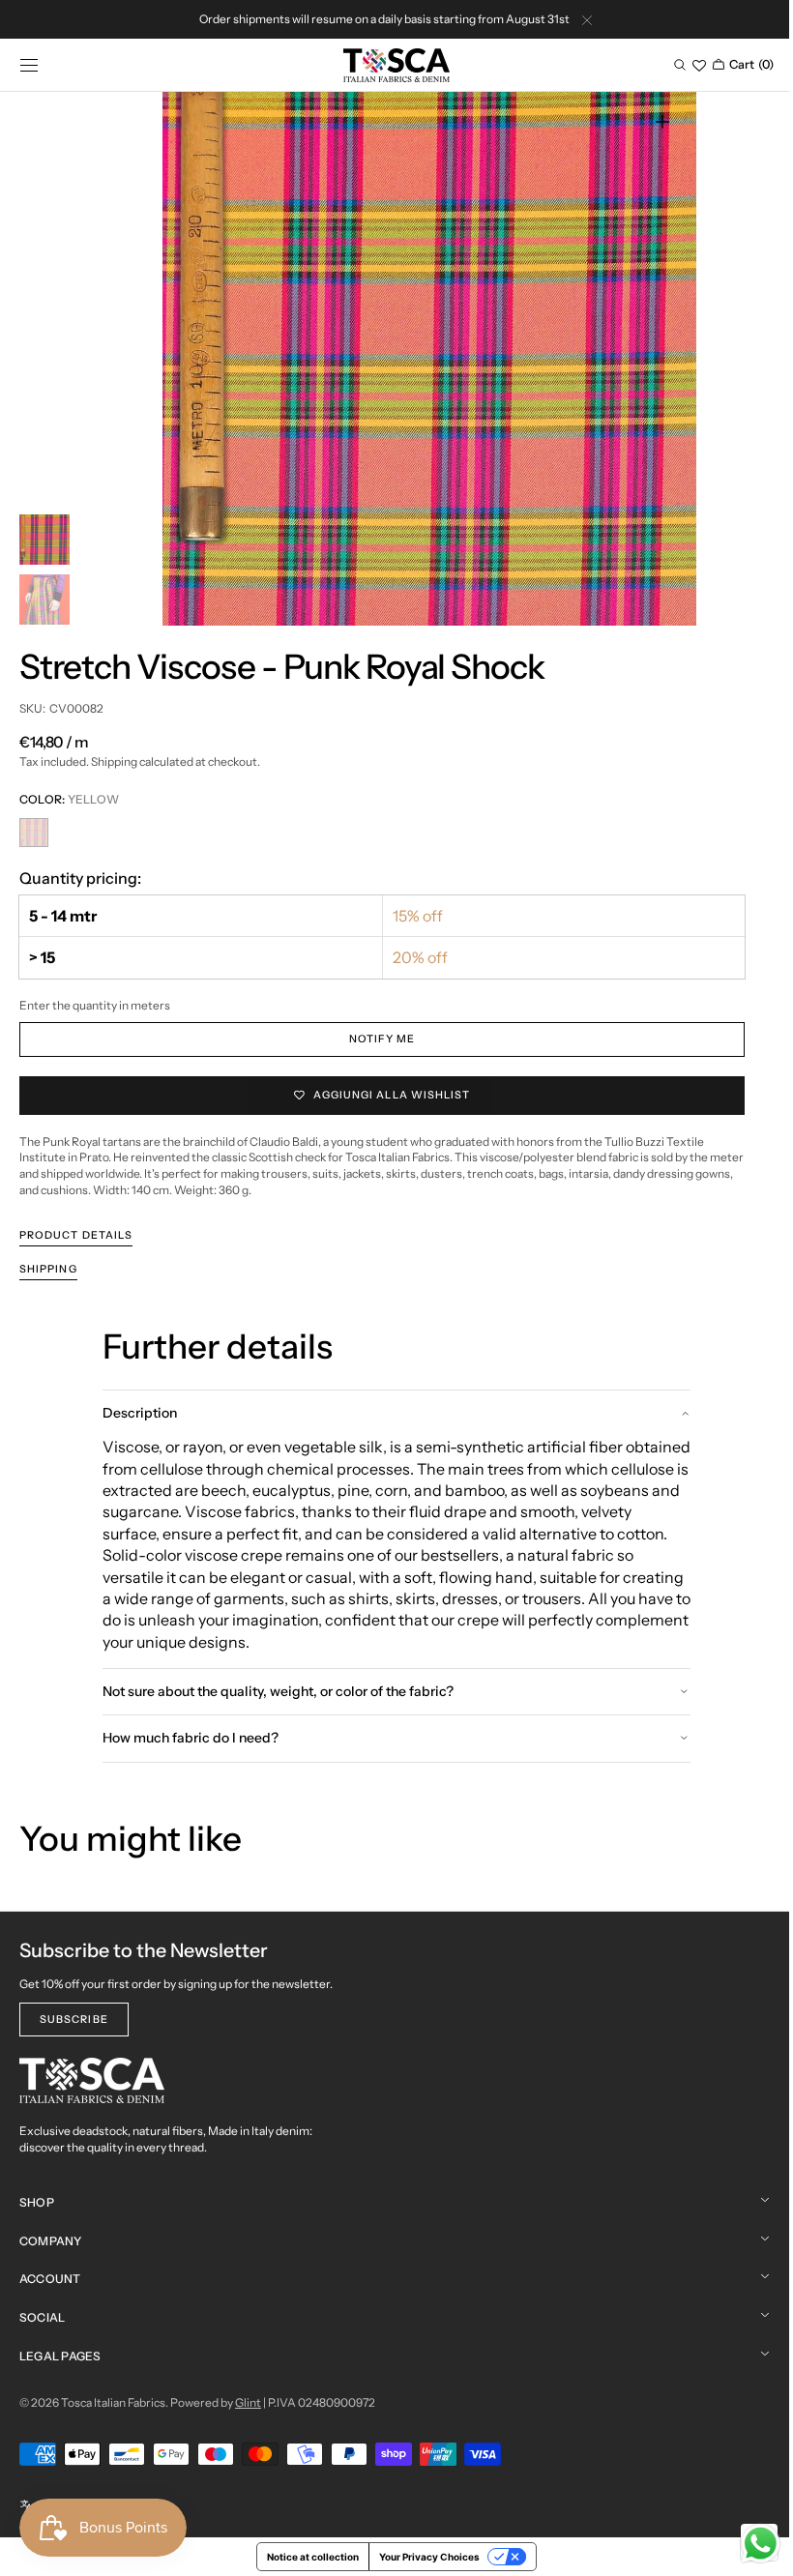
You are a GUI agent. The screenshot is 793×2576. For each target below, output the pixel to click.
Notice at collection (306, 2557)
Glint (248, 2402)
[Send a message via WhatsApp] (746, 2544)
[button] (29, 65)
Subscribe (74, 2020)
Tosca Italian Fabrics (113, 2402)
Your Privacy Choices (423, 2557)
